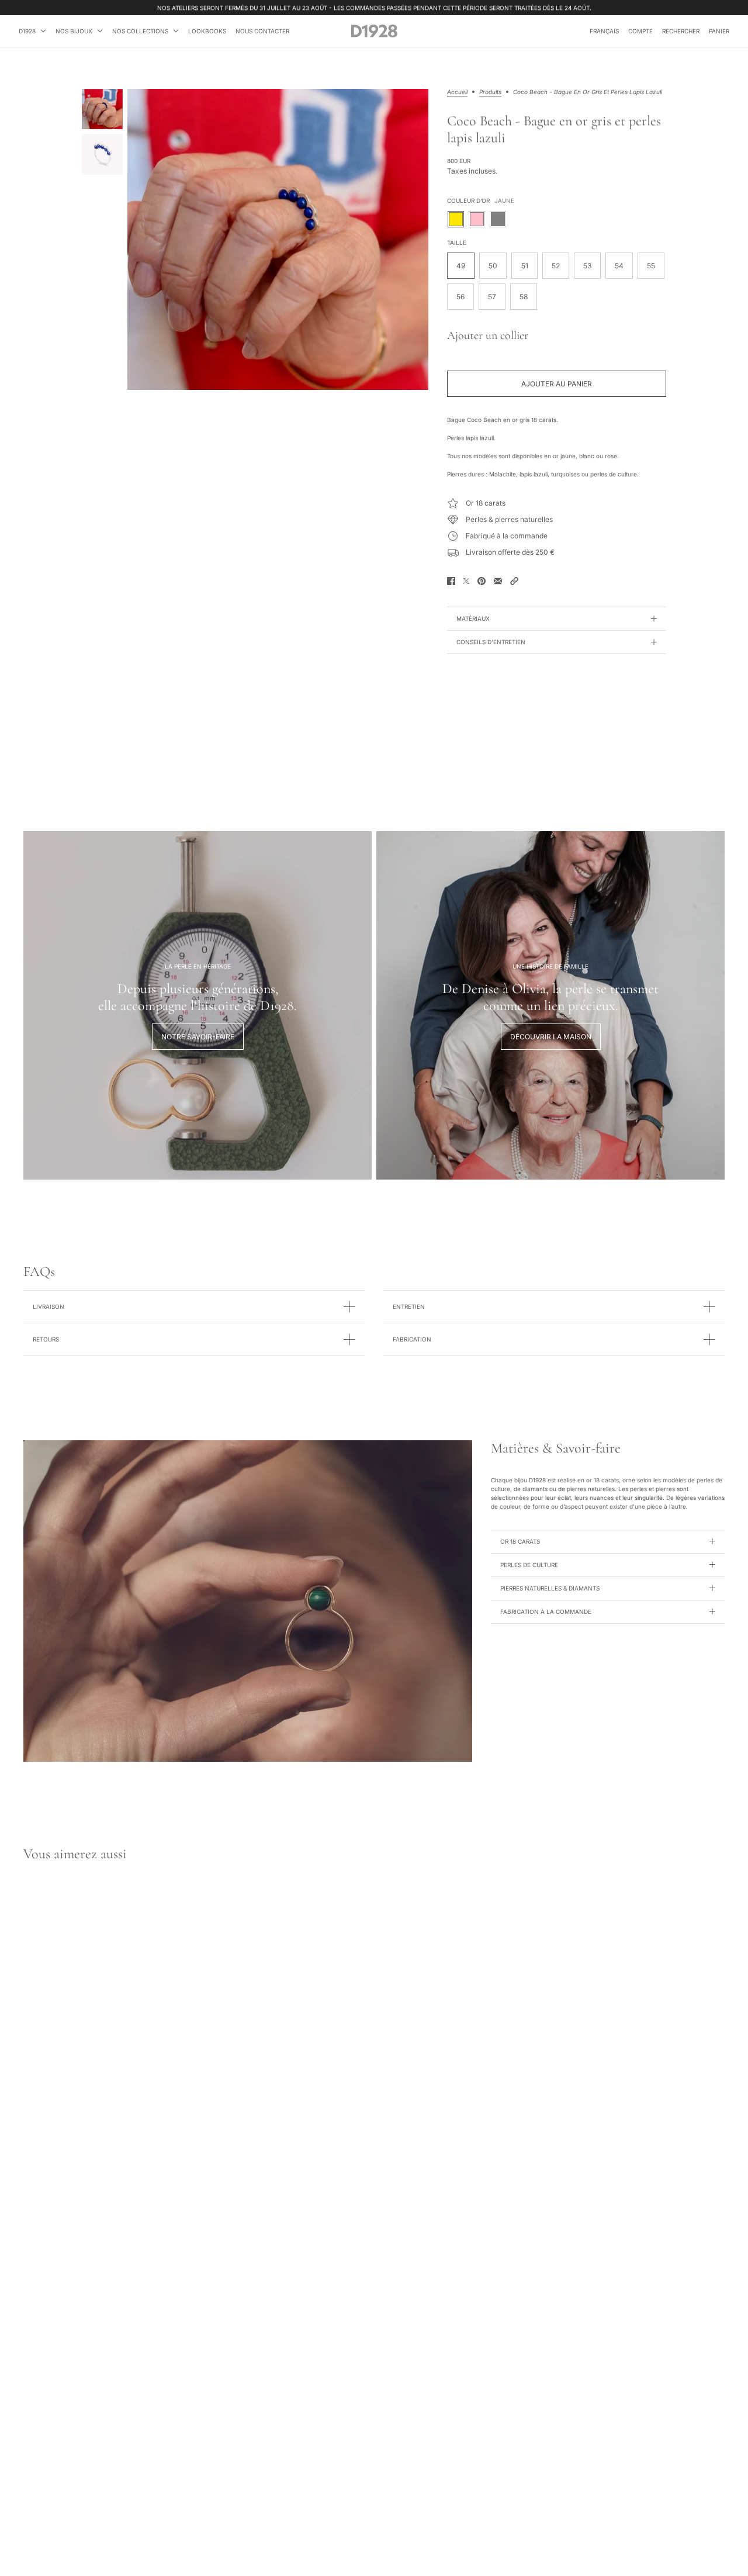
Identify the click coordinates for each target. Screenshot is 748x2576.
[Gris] (498, 219)
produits (490, 92)
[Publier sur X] (466, 581)
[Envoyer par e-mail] (498, 581)
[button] (514, 581)
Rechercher (681, 31)
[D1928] (374, 31)
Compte (640, 31)
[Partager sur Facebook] (451, 581)
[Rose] (477, 219)
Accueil (457, 92)
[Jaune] (456, 219)
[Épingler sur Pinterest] (482, 581)
